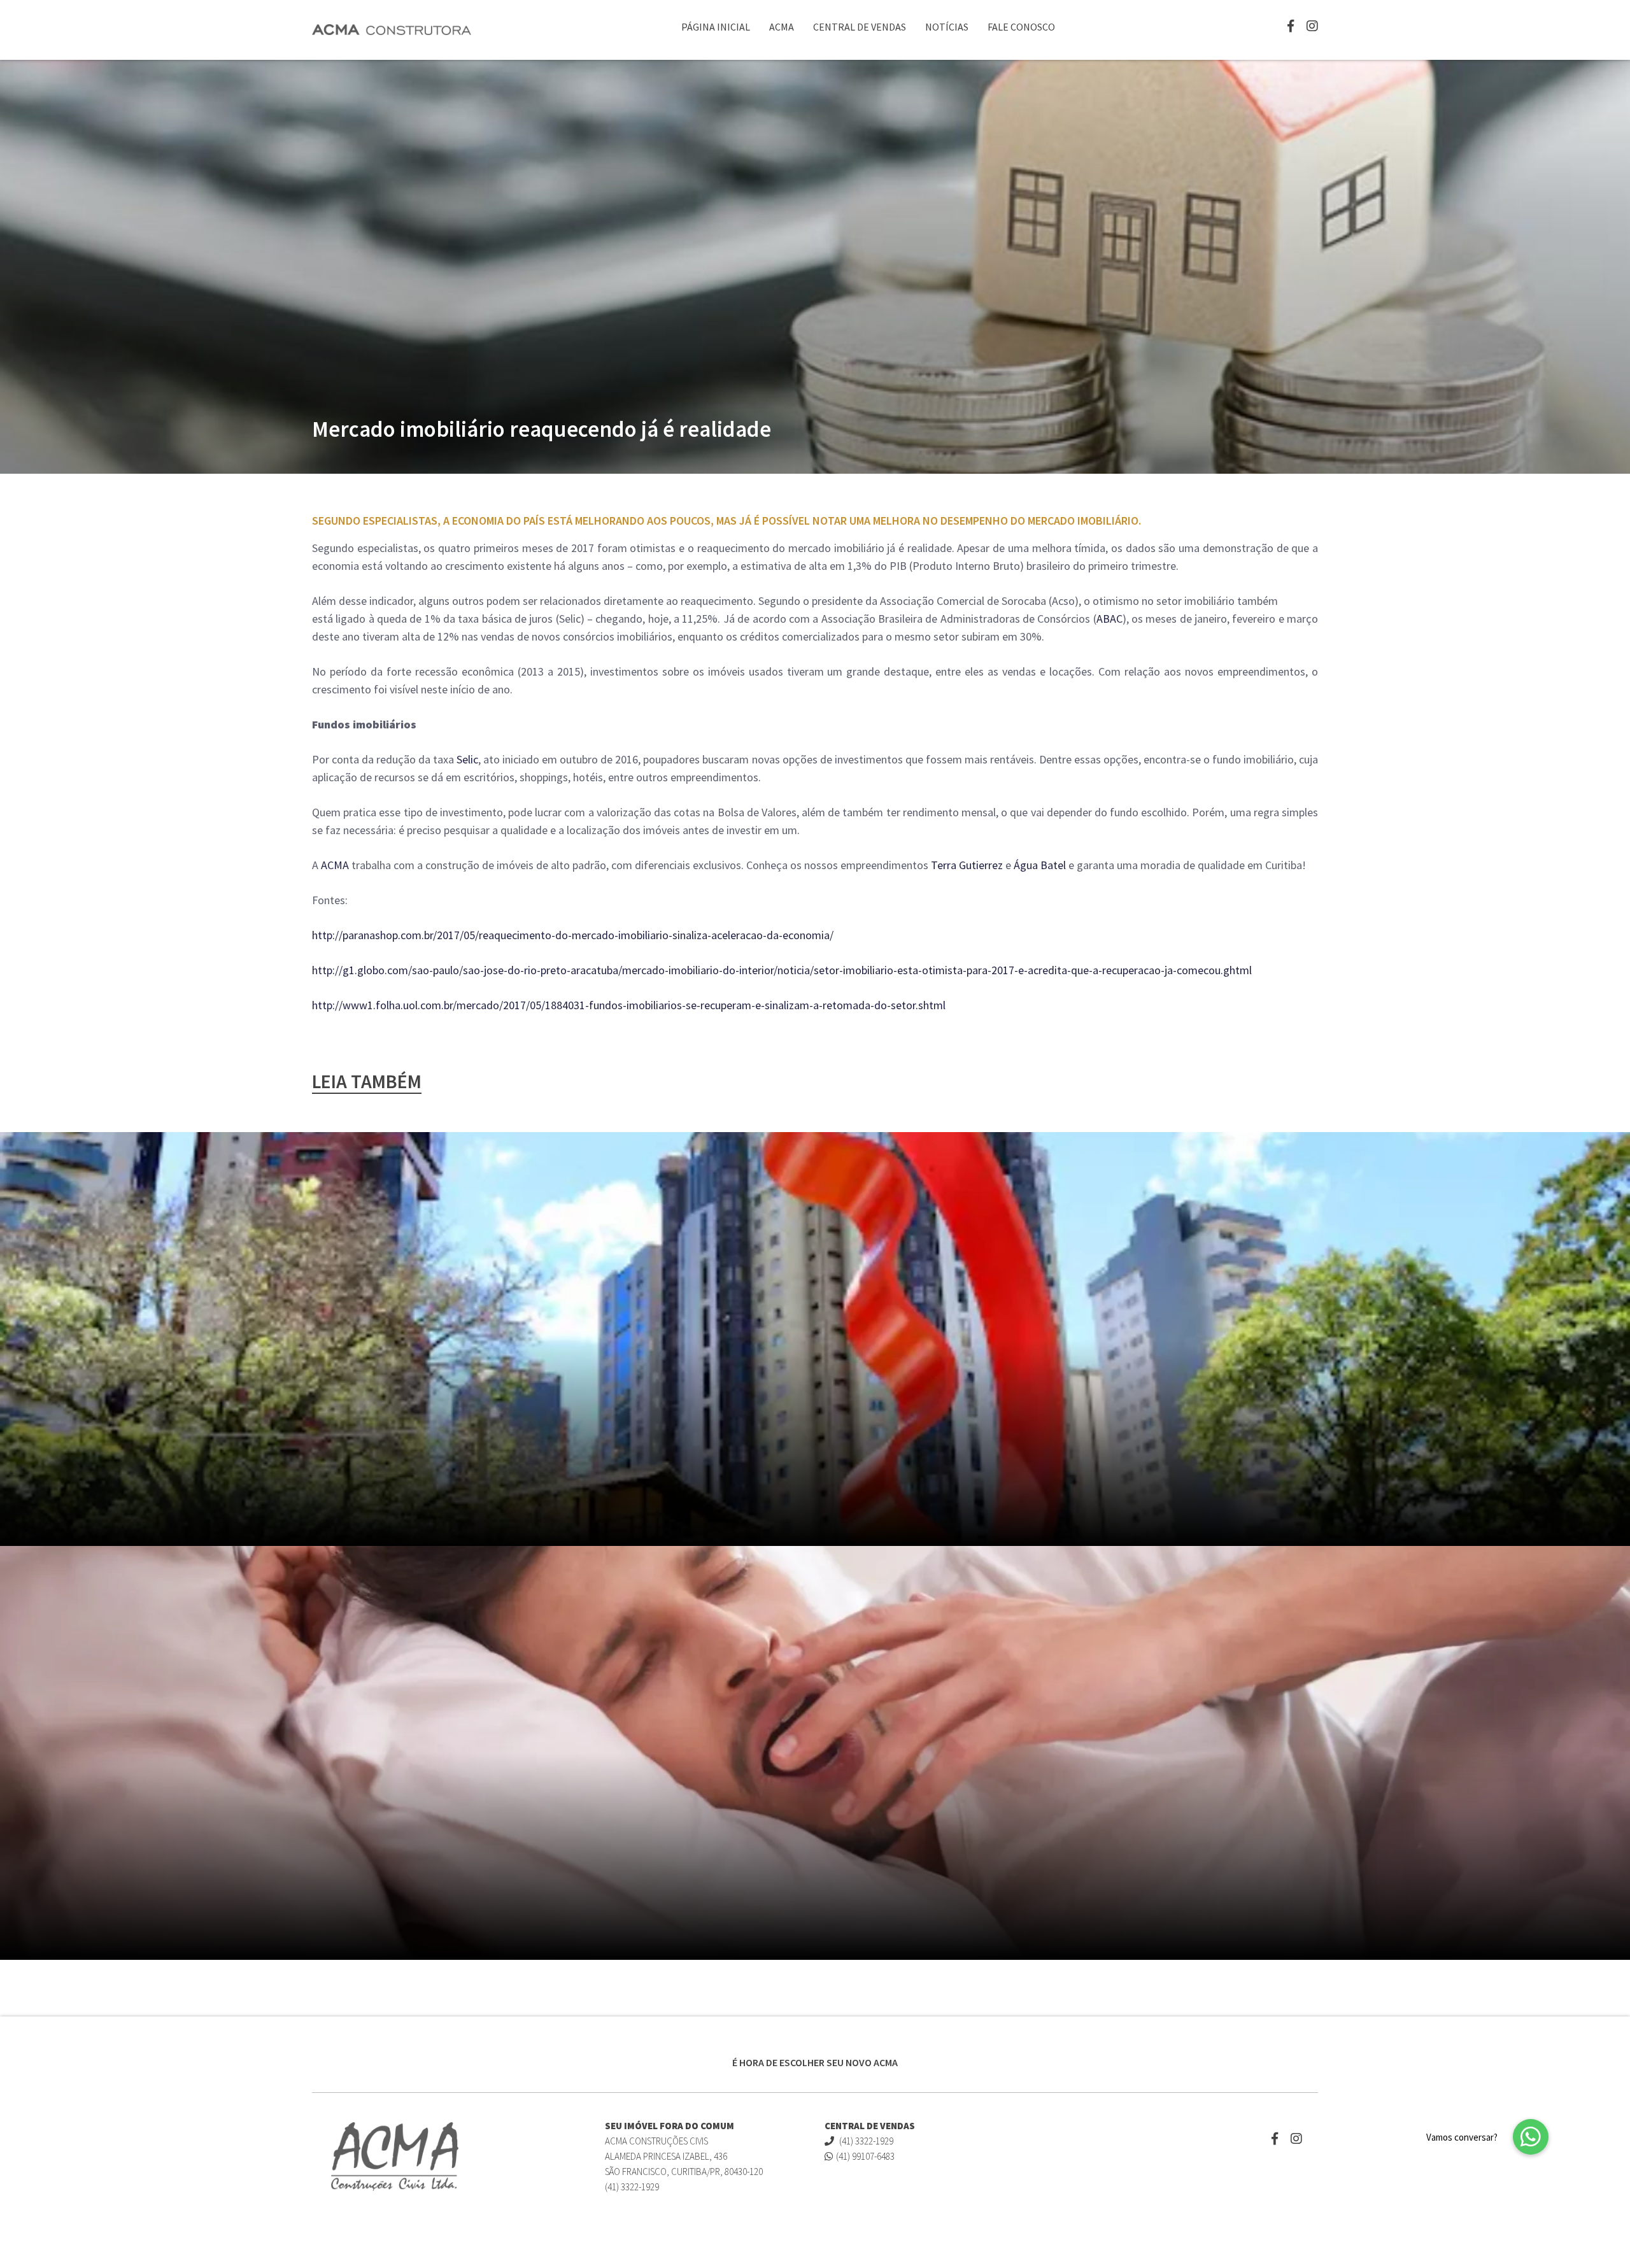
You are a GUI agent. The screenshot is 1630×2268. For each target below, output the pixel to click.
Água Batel (1040, 865)
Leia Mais (1218, 2001)
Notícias (947, 27)
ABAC (1109, 619)
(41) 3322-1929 (865, 2141)
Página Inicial (716, 27)
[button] (1531, 2137)
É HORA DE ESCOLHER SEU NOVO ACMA (815, 2062)
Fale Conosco (1021, 27)
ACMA (782, 27)
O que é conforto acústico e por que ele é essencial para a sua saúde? (641, 1998)
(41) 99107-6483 (865, 2156)
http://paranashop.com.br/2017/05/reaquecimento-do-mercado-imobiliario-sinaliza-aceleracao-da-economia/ (573, 935)
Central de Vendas (860, 27)
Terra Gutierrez (967, 865)
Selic (467, 759)
